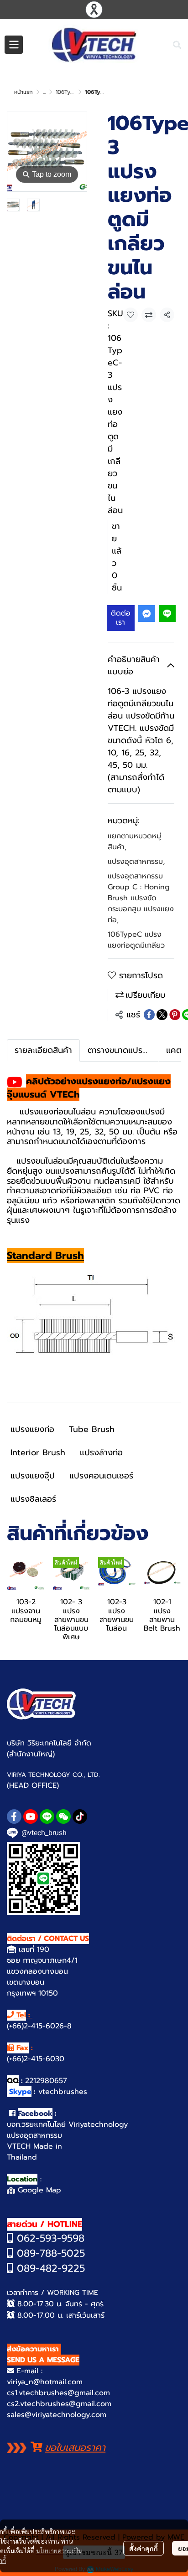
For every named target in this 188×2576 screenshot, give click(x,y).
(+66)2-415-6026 (35, 2026)
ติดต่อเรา (121, 618)
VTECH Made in (34, 2146)
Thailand (22, 2157)
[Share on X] (162, 1015)
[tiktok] (80, 1817)
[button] (177, 45)
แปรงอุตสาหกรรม (136, 862)
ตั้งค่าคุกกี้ (144, 2548)
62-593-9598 (54, 2238)
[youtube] (31, 1817)
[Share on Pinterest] (175, 1015)
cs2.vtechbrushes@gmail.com (59, 2404)
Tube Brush (92, 1429)
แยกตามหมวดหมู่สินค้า (134, 842)
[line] (47, 1817)
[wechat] (63, 1817)
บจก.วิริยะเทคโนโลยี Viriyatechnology (67, 2124)
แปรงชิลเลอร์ (33, 1499)
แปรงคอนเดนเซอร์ (101, 1476)
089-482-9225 (49, 2268)
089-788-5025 (49, 2253)
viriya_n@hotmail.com (45, 2382)
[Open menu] (14, 45)
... (44, 92)
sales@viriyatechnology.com (57, 2415)
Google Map (38, 2190)
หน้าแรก (23, 92)
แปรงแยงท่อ (32, 1429)
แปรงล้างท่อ (101, 1452)
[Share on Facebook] (149, 1015)
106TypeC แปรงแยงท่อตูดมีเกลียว (136, 940)
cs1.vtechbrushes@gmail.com (58, 2393)
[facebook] (14, 1817)
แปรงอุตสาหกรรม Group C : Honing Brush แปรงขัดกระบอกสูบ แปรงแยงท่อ (141, 898)
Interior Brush (38, 1452)
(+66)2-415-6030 (36, 2059)
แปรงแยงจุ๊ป (33, 1476)
